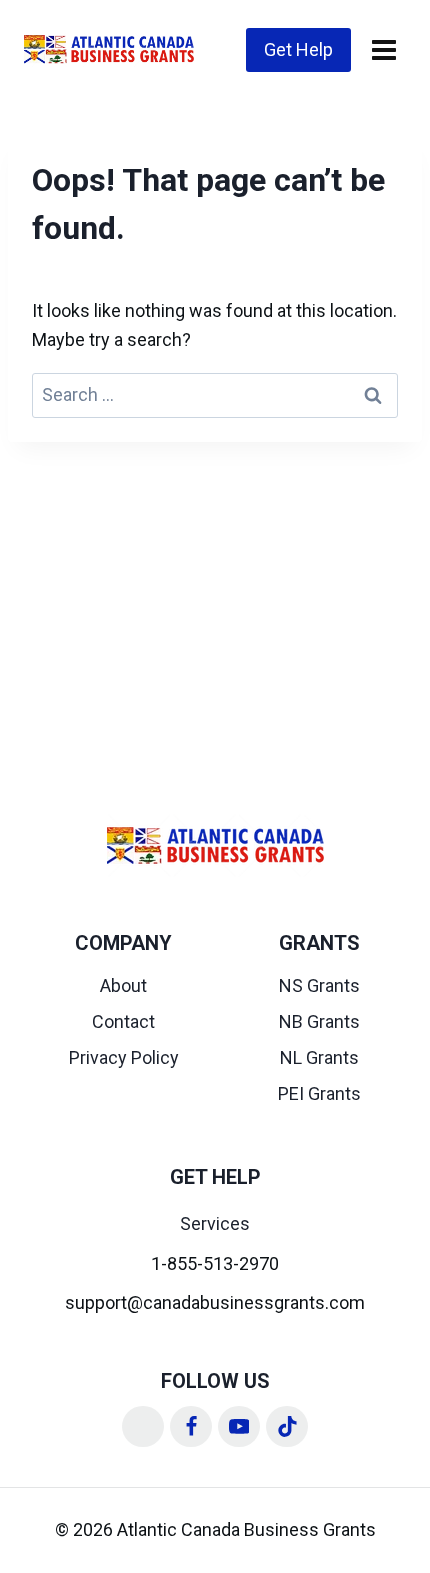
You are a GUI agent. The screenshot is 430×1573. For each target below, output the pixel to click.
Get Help (298, 49)
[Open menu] (383, 49)
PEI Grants (319, 1093)
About (123, 985)
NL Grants (319, 1057)
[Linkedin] (143, 1427)
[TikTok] (287, 1427)
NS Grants (319, 985)
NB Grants (319, 1021)
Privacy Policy (124, 1057)
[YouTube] (239, 1427)
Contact (123, 1021)
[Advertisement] (215, 606)
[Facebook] (191, 1427)
